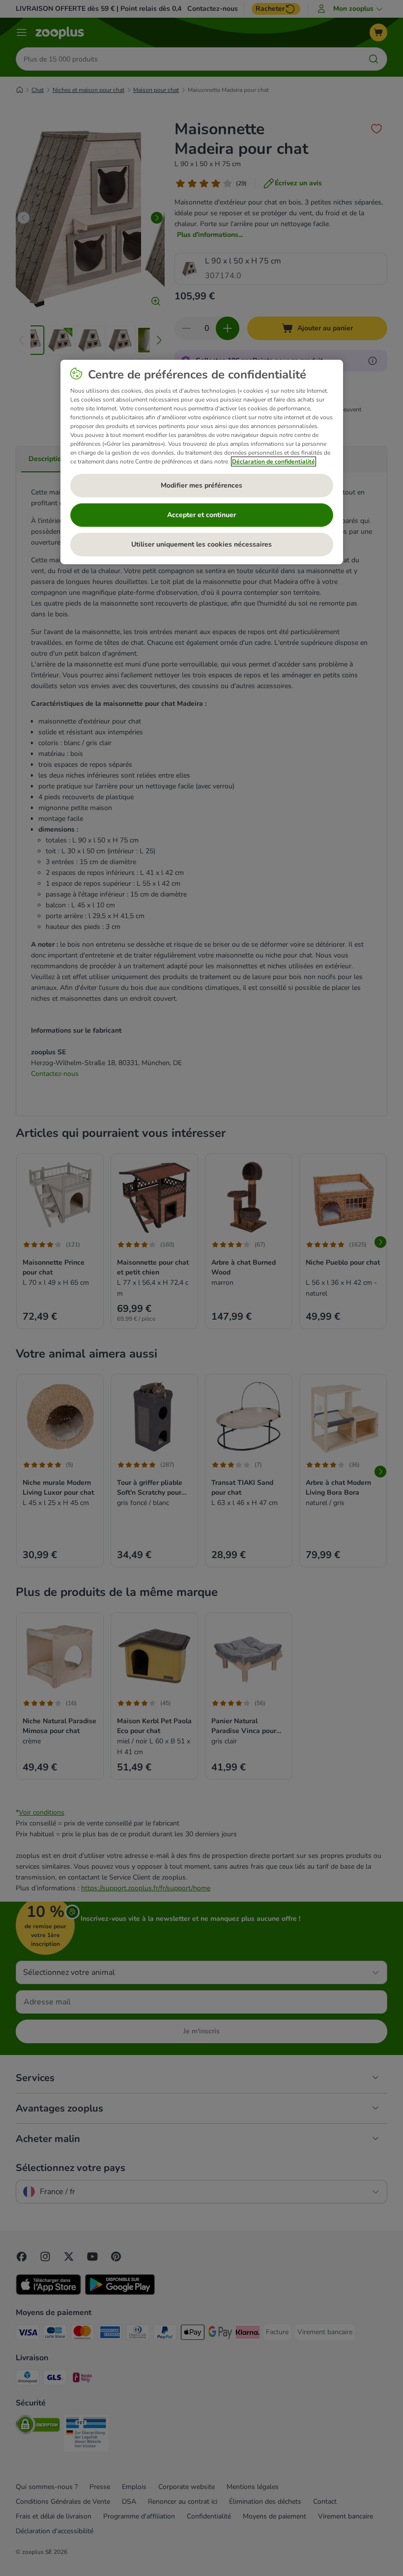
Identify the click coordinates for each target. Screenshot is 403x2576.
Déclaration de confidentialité (273, 462)
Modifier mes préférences (201, 485)
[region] (202, 462)
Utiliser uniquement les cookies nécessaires (201, 544)
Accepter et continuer (201, 515)
